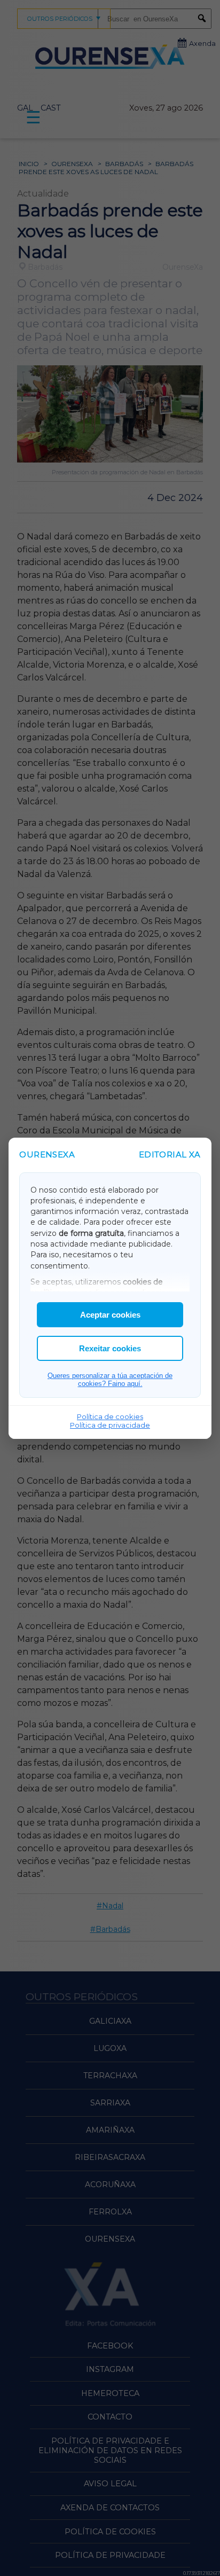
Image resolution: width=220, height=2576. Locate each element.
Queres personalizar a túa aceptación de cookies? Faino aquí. (110, 1380)
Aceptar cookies (110, 1315)
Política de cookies (110, 1416)
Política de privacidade (110, 1425)
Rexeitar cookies (110, 1348)
